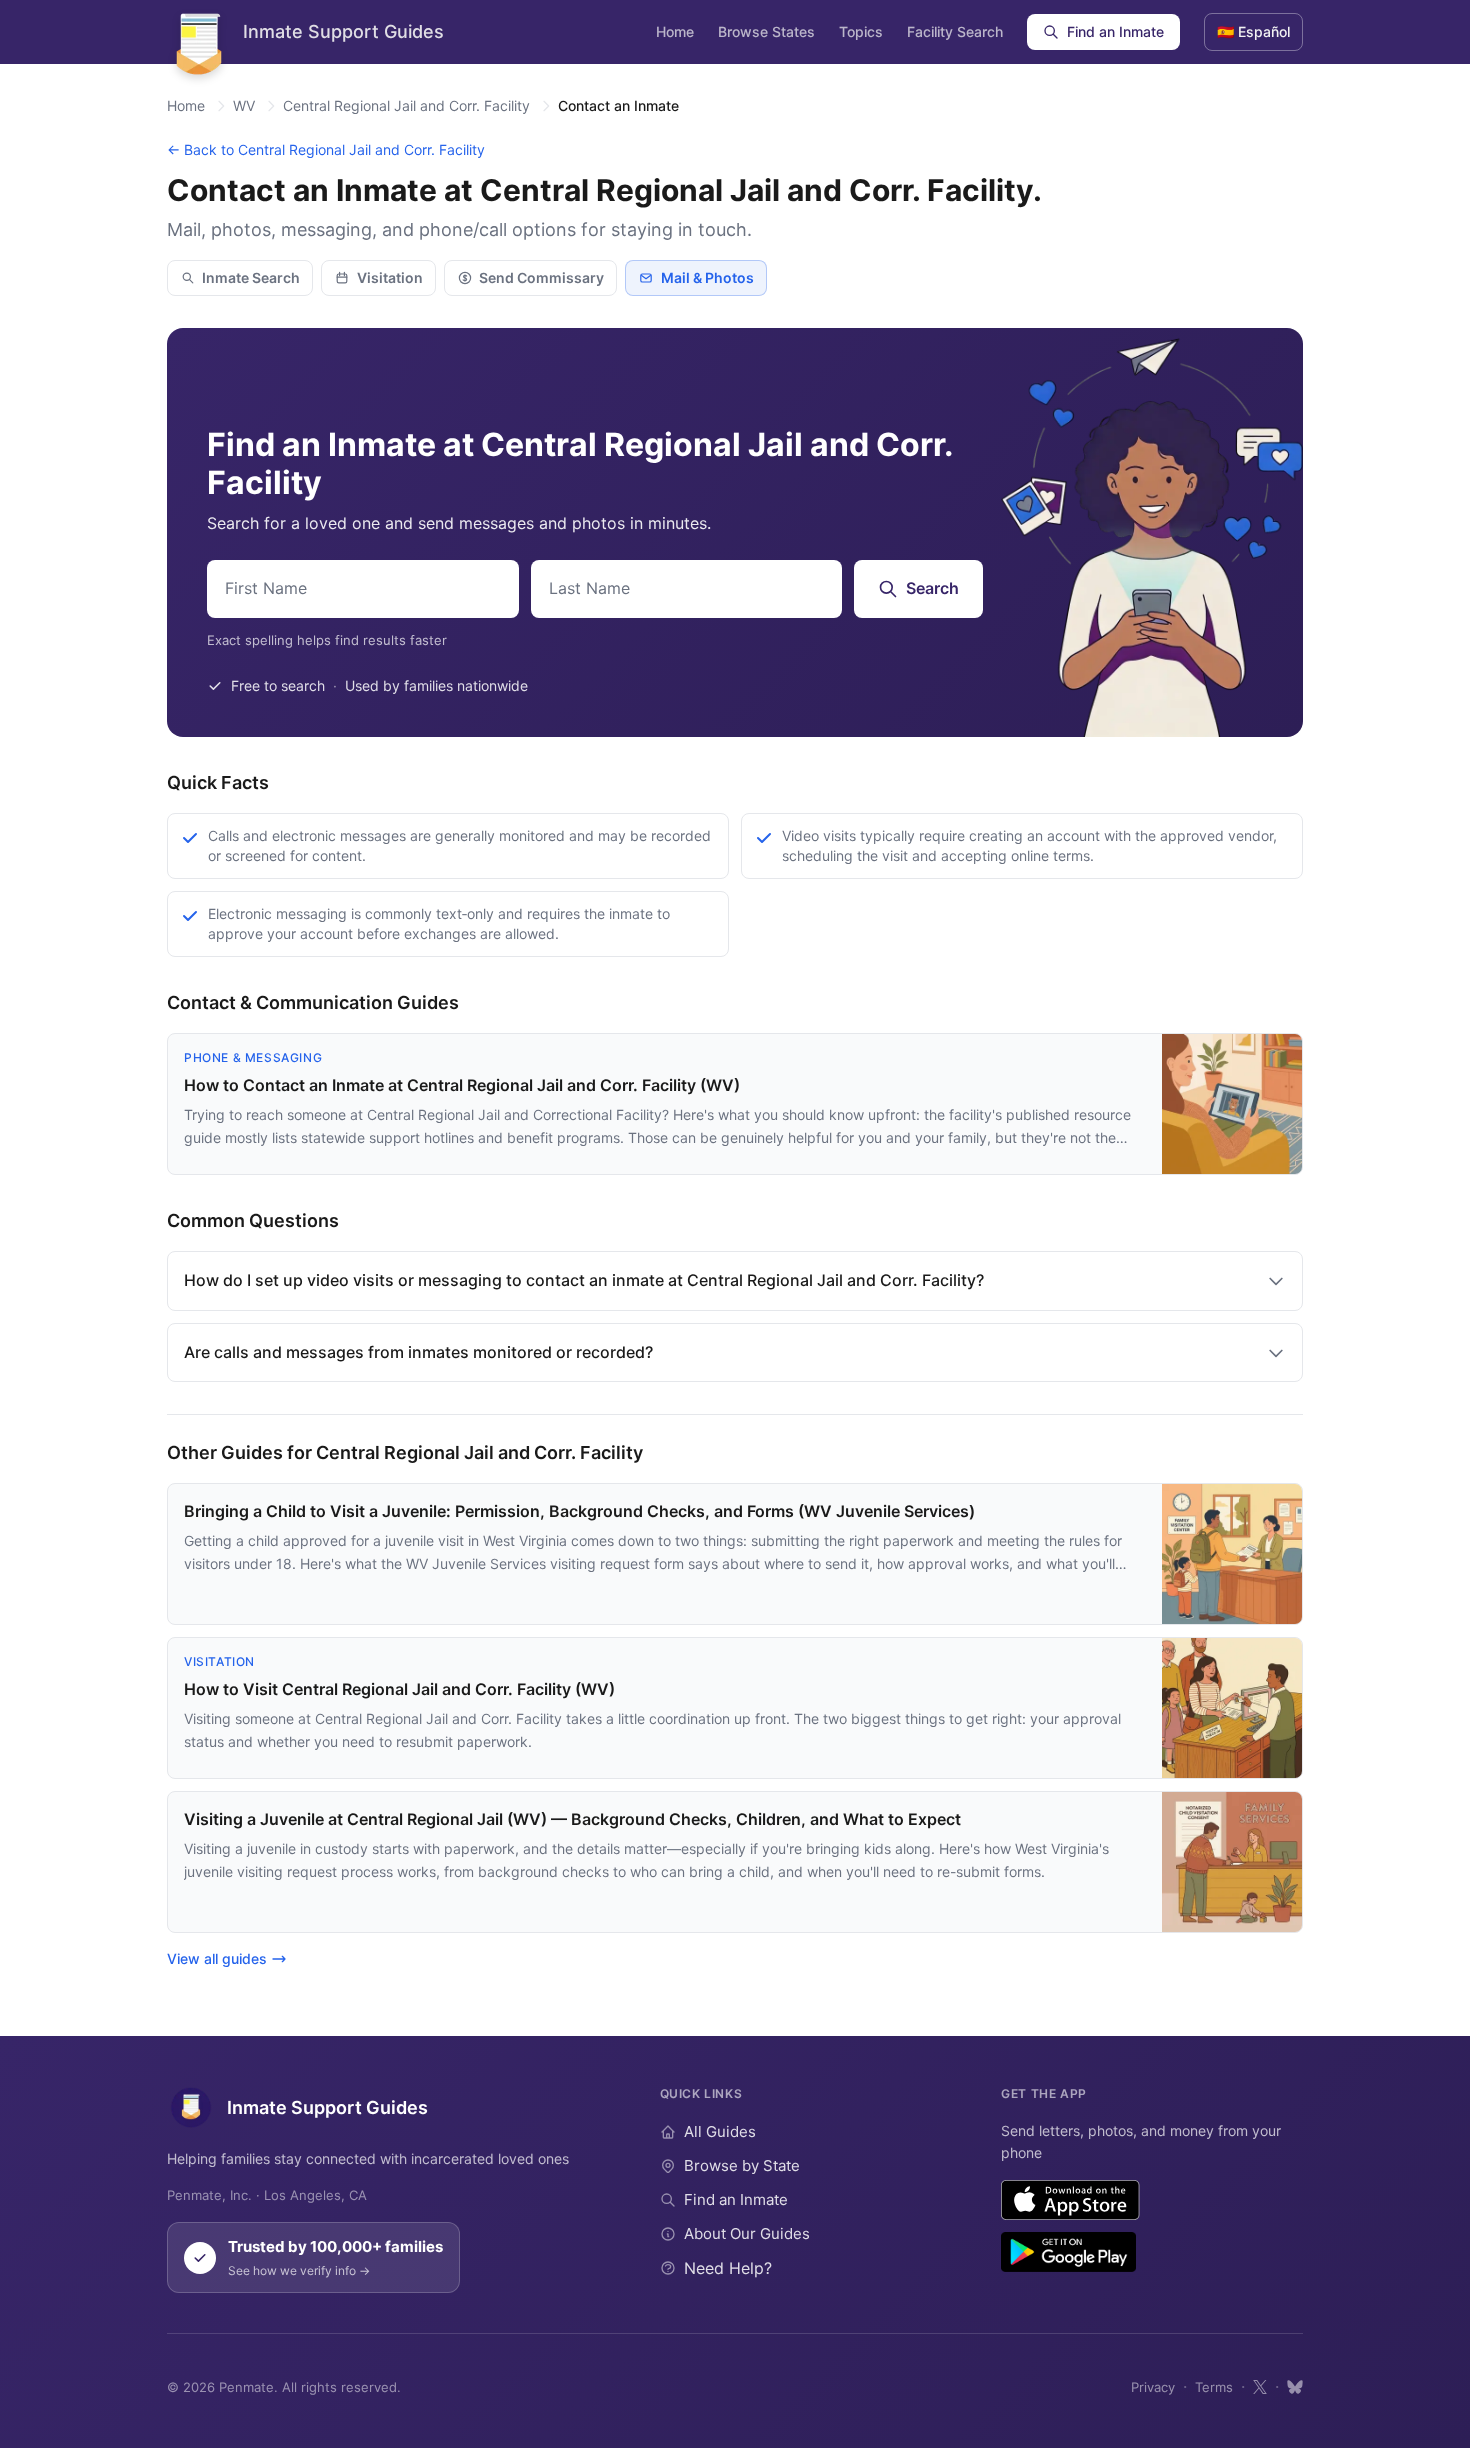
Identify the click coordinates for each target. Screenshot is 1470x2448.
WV (244, 105)
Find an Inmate (1115, 31)
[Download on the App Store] (1070, 2200)
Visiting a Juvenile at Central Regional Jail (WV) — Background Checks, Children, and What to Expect (572, 1819)
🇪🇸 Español (1253, 31)
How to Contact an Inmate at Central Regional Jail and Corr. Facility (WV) (462, 1085)
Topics (861, 31)
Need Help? (728, 2268)
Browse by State (742, 2165)
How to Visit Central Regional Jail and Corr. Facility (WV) (399, 1689)
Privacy (1153, 2387)
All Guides (720, 2131)
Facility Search (955, 31)
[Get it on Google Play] (1068, 2252)
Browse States (766, 31)
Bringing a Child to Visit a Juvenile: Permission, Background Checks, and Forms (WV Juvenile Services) (579, 1511)
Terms (1214, 2387)
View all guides (217, 1958)
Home (675, 31)
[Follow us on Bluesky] (1295, 2387)
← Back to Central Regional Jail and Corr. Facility (326, 149)
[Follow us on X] (1260, 2387)
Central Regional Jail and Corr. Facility (406, 105)
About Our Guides (747, 2233)
